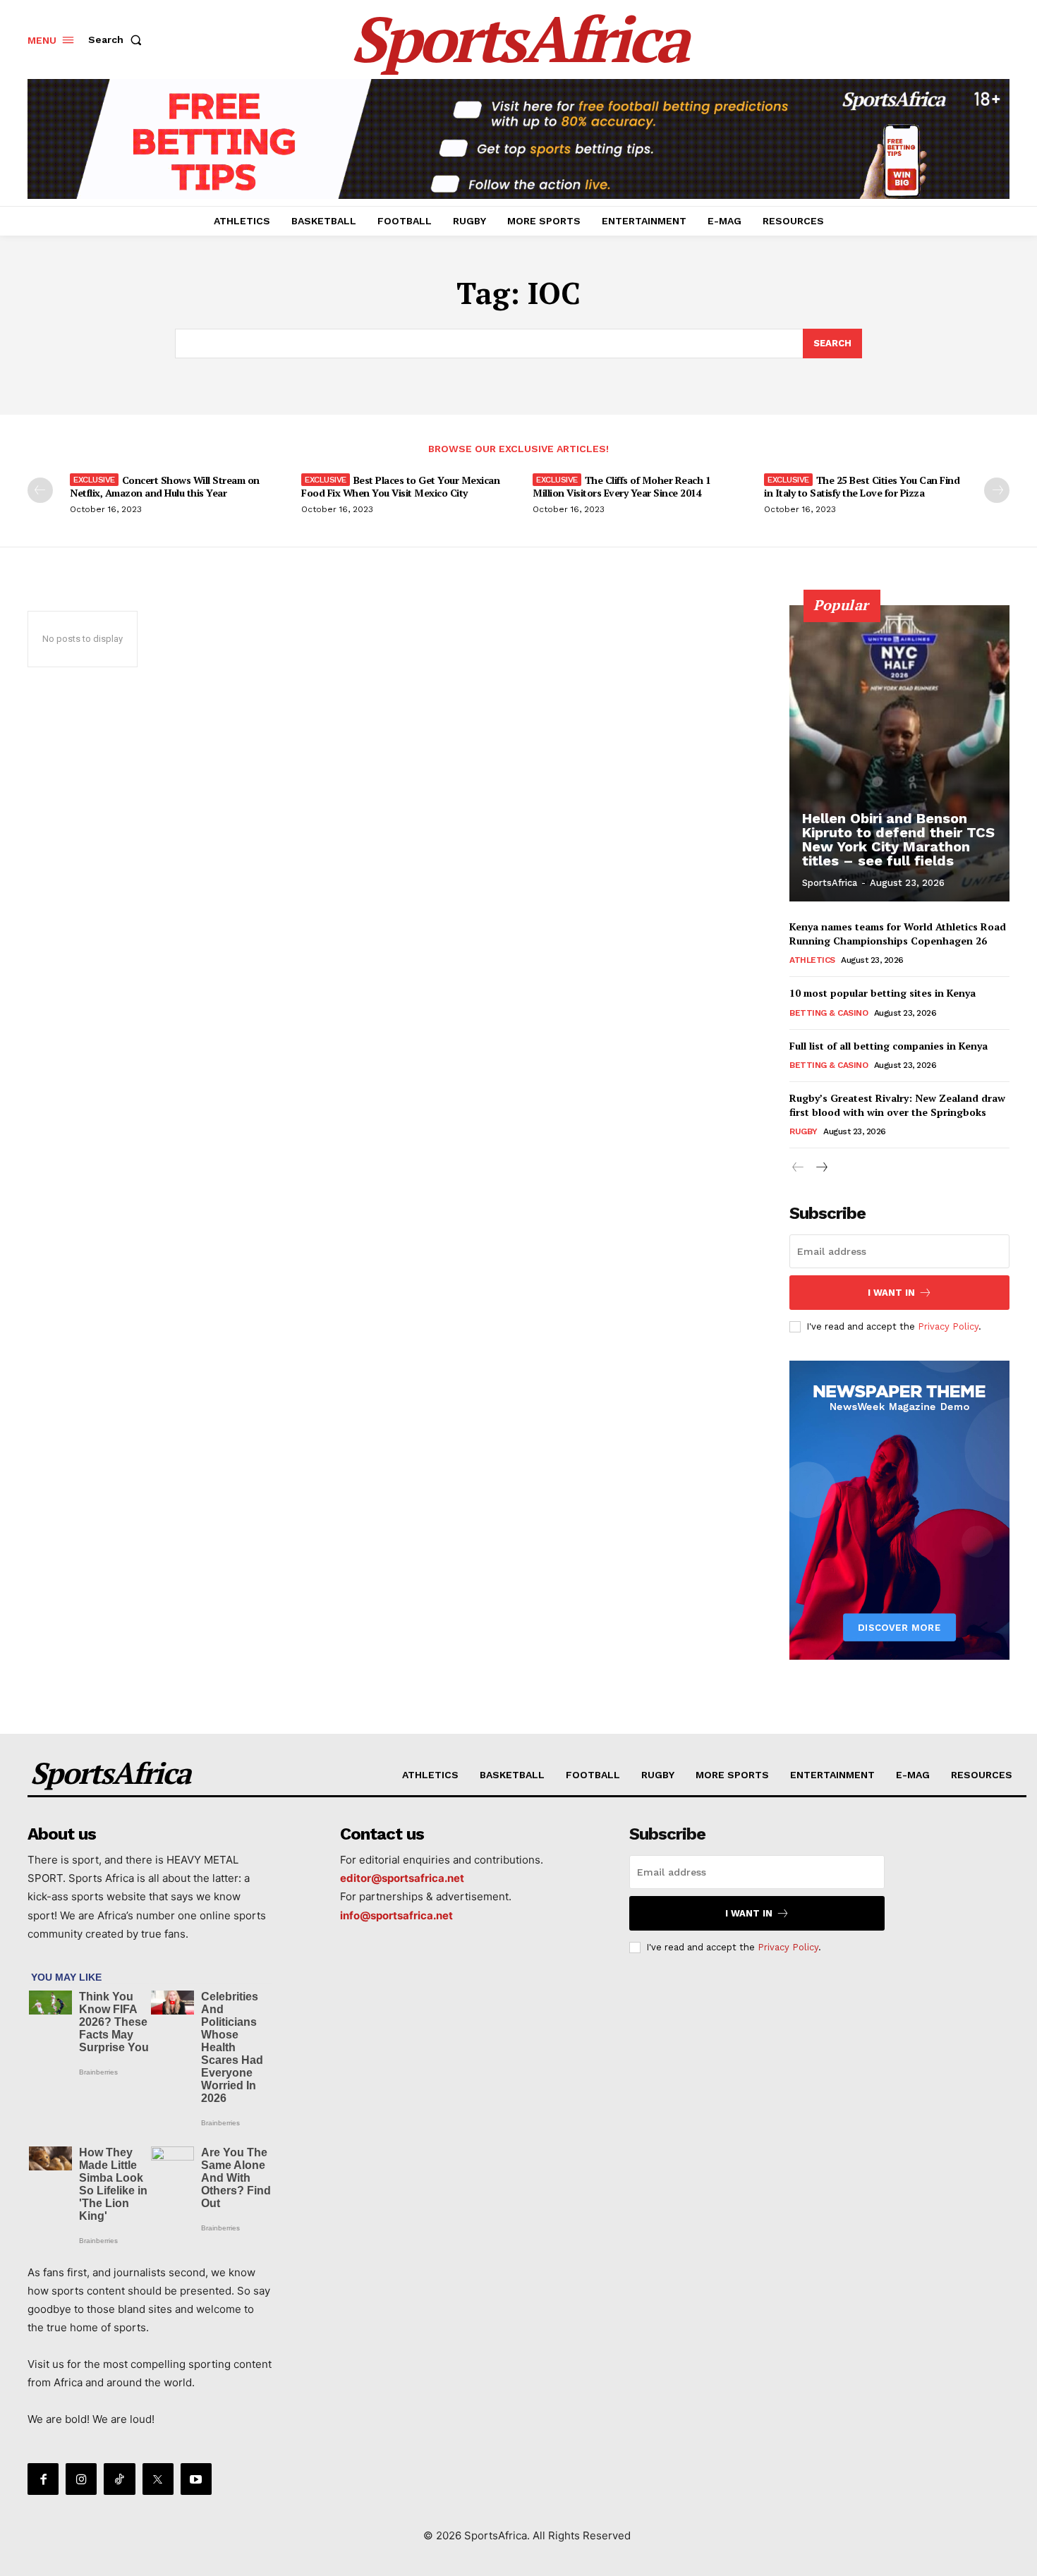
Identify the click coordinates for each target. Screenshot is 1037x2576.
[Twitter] (158, 2479)
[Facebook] (43, 2479)
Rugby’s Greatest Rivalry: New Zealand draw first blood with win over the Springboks (897, 1105)
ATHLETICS (812, 960)
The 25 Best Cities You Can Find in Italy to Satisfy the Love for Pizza (862, 486)
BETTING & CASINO (829, 1013)
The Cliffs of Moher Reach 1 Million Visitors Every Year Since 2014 (621, 486)
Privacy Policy (948, 1326)
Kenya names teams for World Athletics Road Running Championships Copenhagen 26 (898, 934)
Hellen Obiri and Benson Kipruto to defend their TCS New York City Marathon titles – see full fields (898, 839)
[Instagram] (81, 2479)
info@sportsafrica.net (396, 1915)
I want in (891, 1293)
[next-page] (997, 490)
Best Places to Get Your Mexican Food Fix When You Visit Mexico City (400, 486)
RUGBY (803, 1131)
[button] (118, 40)
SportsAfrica (830, 883)
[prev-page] (40, 490)
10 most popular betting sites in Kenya (883, 993)
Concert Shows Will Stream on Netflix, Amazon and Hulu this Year (165, 486)
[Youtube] (196, 2479)
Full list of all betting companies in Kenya (889, 1046)
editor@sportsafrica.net (402, 1878)
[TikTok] (119, 2479)
